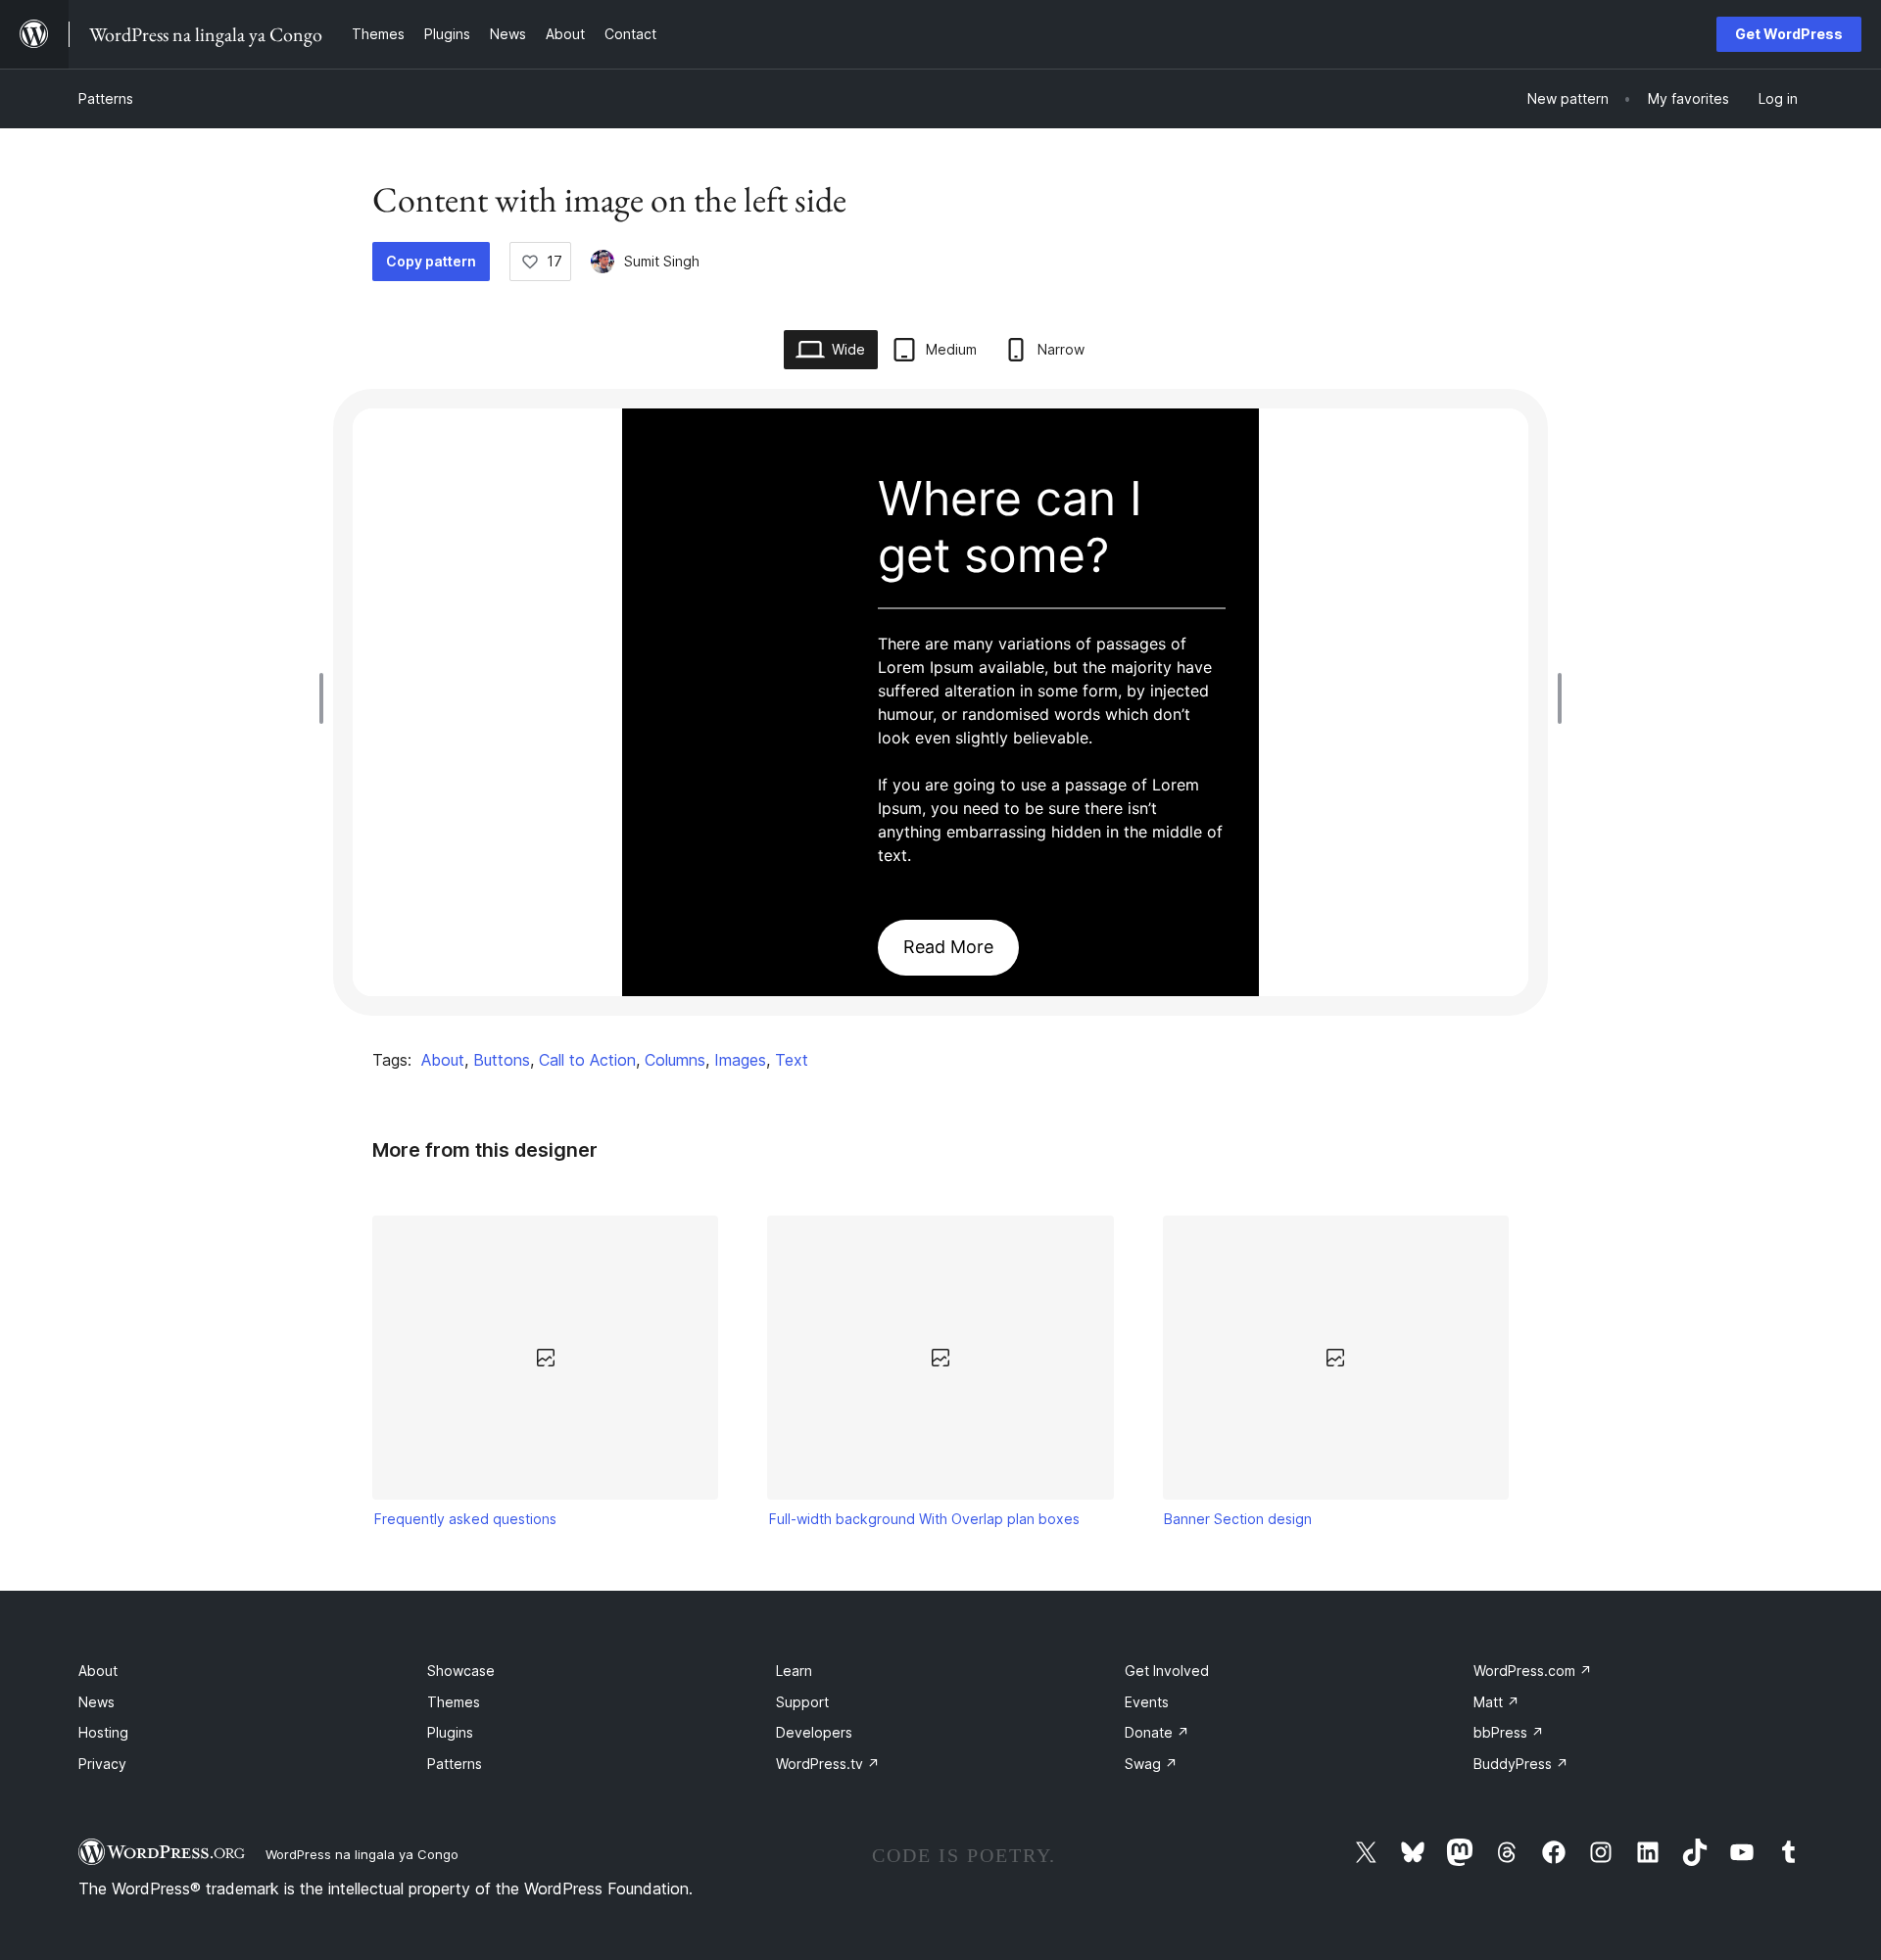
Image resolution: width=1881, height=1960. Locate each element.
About (443, 1060)
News (96, 1702)
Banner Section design (1238, 1519)
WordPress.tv (828, 1764)
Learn (794, 1671)
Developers (814, 1732)
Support (802, 1702)
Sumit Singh (662, 261)
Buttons (502, 1060)
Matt (1496, 1702)
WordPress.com (1533, 1671)
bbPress (1509, 1732)
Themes (454, 1702)
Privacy (102, 1764)
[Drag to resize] (326, 698)
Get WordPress (1789, 34)
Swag (1151, 1764)
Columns (675, 1060)
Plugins (450, 1732)
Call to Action (587, 1060)
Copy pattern (431, 261)
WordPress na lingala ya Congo (362, 1854)
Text (792, 1060)
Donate (1157, 1732)
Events (1147, 1702)
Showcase (461, 1671)
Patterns (106, 98)
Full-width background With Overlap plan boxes (924, 1519)
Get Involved (1167, 1671)
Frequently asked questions (465, 1519)
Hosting (103, 1732)
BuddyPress (1521, 1764)
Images (740, 1060)
